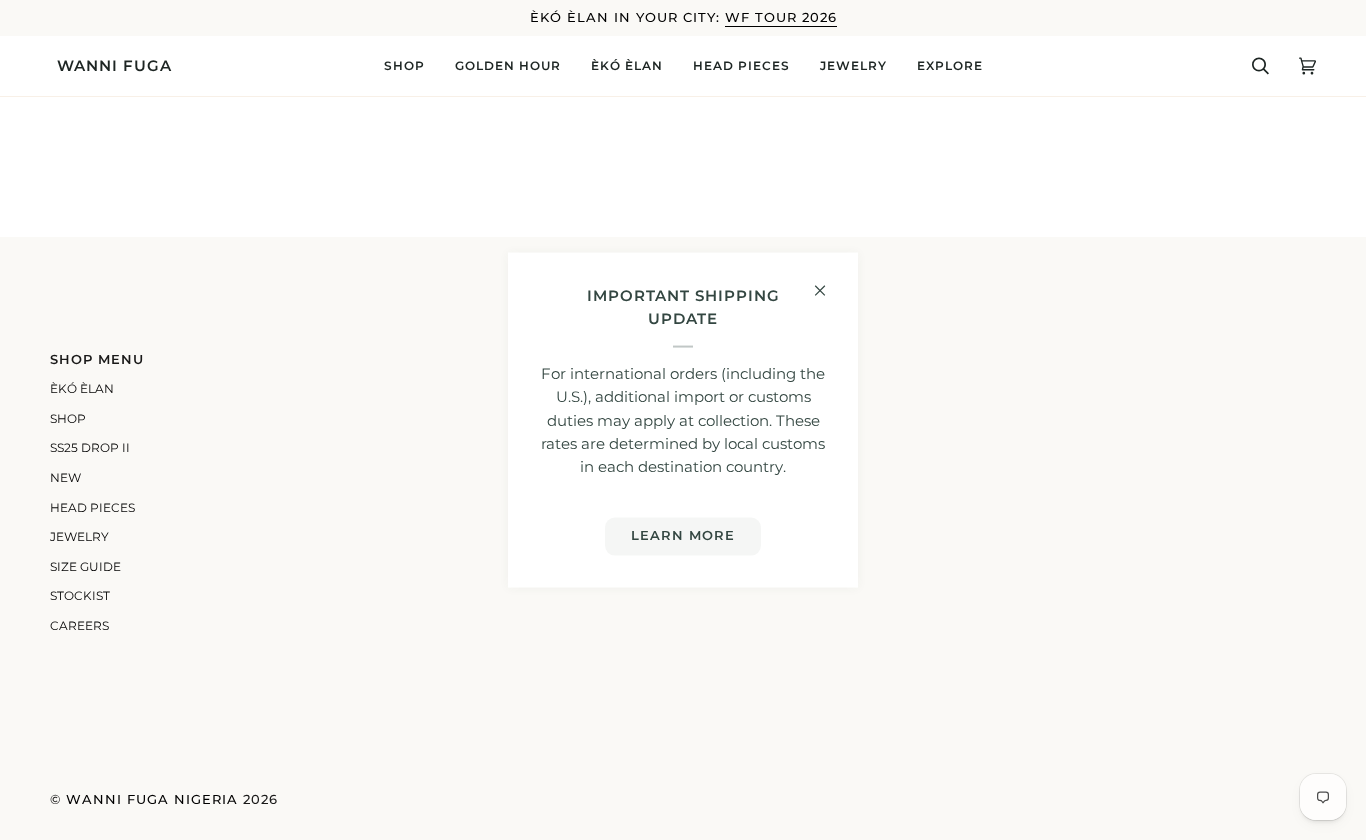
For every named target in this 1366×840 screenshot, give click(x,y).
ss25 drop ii (90, 448)
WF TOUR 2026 (781, 17)
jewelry (79, 537)
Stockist (80, 596)
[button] (404, 66)
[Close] (828, 282)
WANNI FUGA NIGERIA (152, 799)
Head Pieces (92, 508)
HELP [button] (715, 359)
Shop (68, 419)
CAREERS (79, 626)
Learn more (683, 535)
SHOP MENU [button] (97, 359)
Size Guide (85, 567)
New (65, 478)
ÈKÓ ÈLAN (82, 389)
